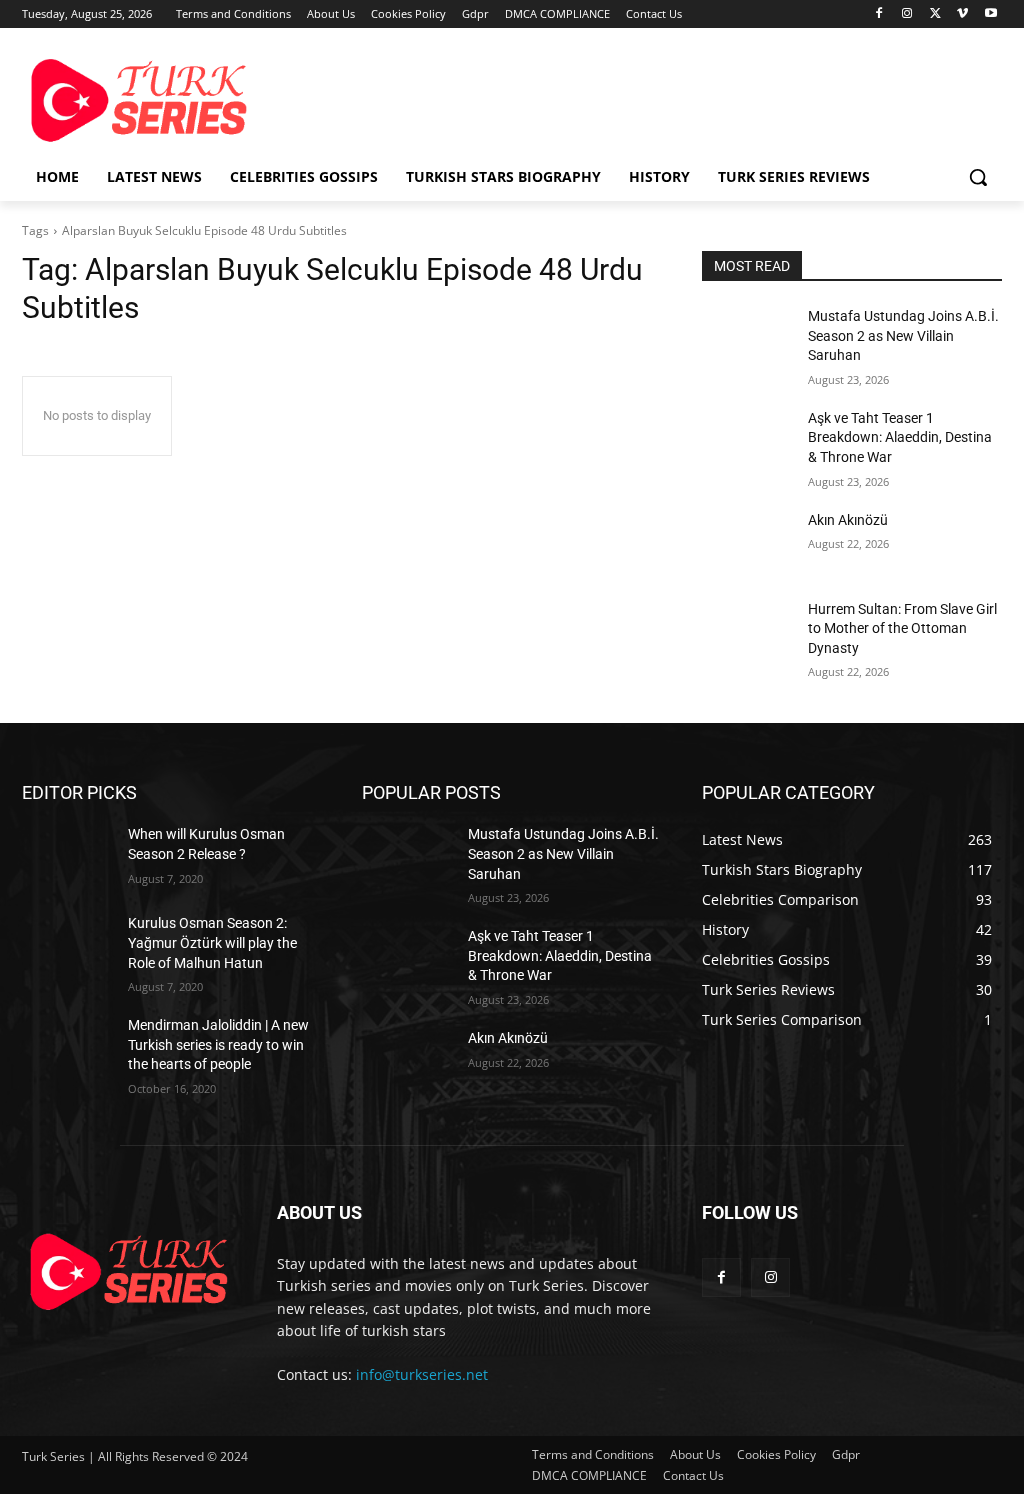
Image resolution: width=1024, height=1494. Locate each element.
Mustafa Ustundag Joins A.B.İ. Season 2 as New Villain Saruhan (903, 335)
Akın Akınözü (848, 520)
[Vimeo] (962, 14)
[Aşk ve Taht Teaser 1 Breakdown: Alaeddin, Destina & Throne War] (747, 440)
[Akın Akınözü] (747, 542)
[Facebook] (879, 14)
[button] (978, 177)
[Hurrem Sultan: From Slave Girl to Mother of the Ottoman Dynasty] (747, 631)
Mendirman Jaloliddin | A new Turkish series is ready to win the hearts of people (218, 1044)
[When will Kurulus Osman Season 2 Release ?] (67, 856)
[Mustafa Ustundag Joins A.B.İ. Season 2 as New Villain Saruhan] (747, 338)
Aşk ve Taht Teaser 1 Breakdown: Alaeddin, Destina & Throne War (900, 437)
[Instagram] (907, 14)
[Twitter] (935, 14)
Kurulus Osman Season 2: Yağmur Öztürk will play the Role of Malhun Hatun (212, 942)
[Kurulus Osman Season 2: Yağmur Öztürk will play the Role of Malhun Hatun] (67, 945)
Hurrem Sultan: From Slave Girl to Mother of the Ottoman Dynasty (902, 628)
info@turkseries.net (422, 1374)
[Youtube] (990, 14)
